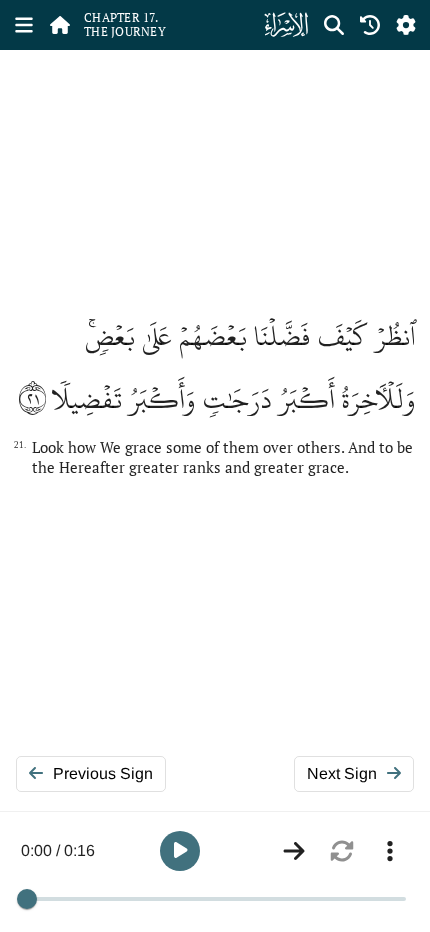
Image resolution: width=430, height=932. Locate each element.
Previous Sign (103, 773)
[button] (180, 851)
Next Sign (342, 773)
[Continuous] (294, 851)
